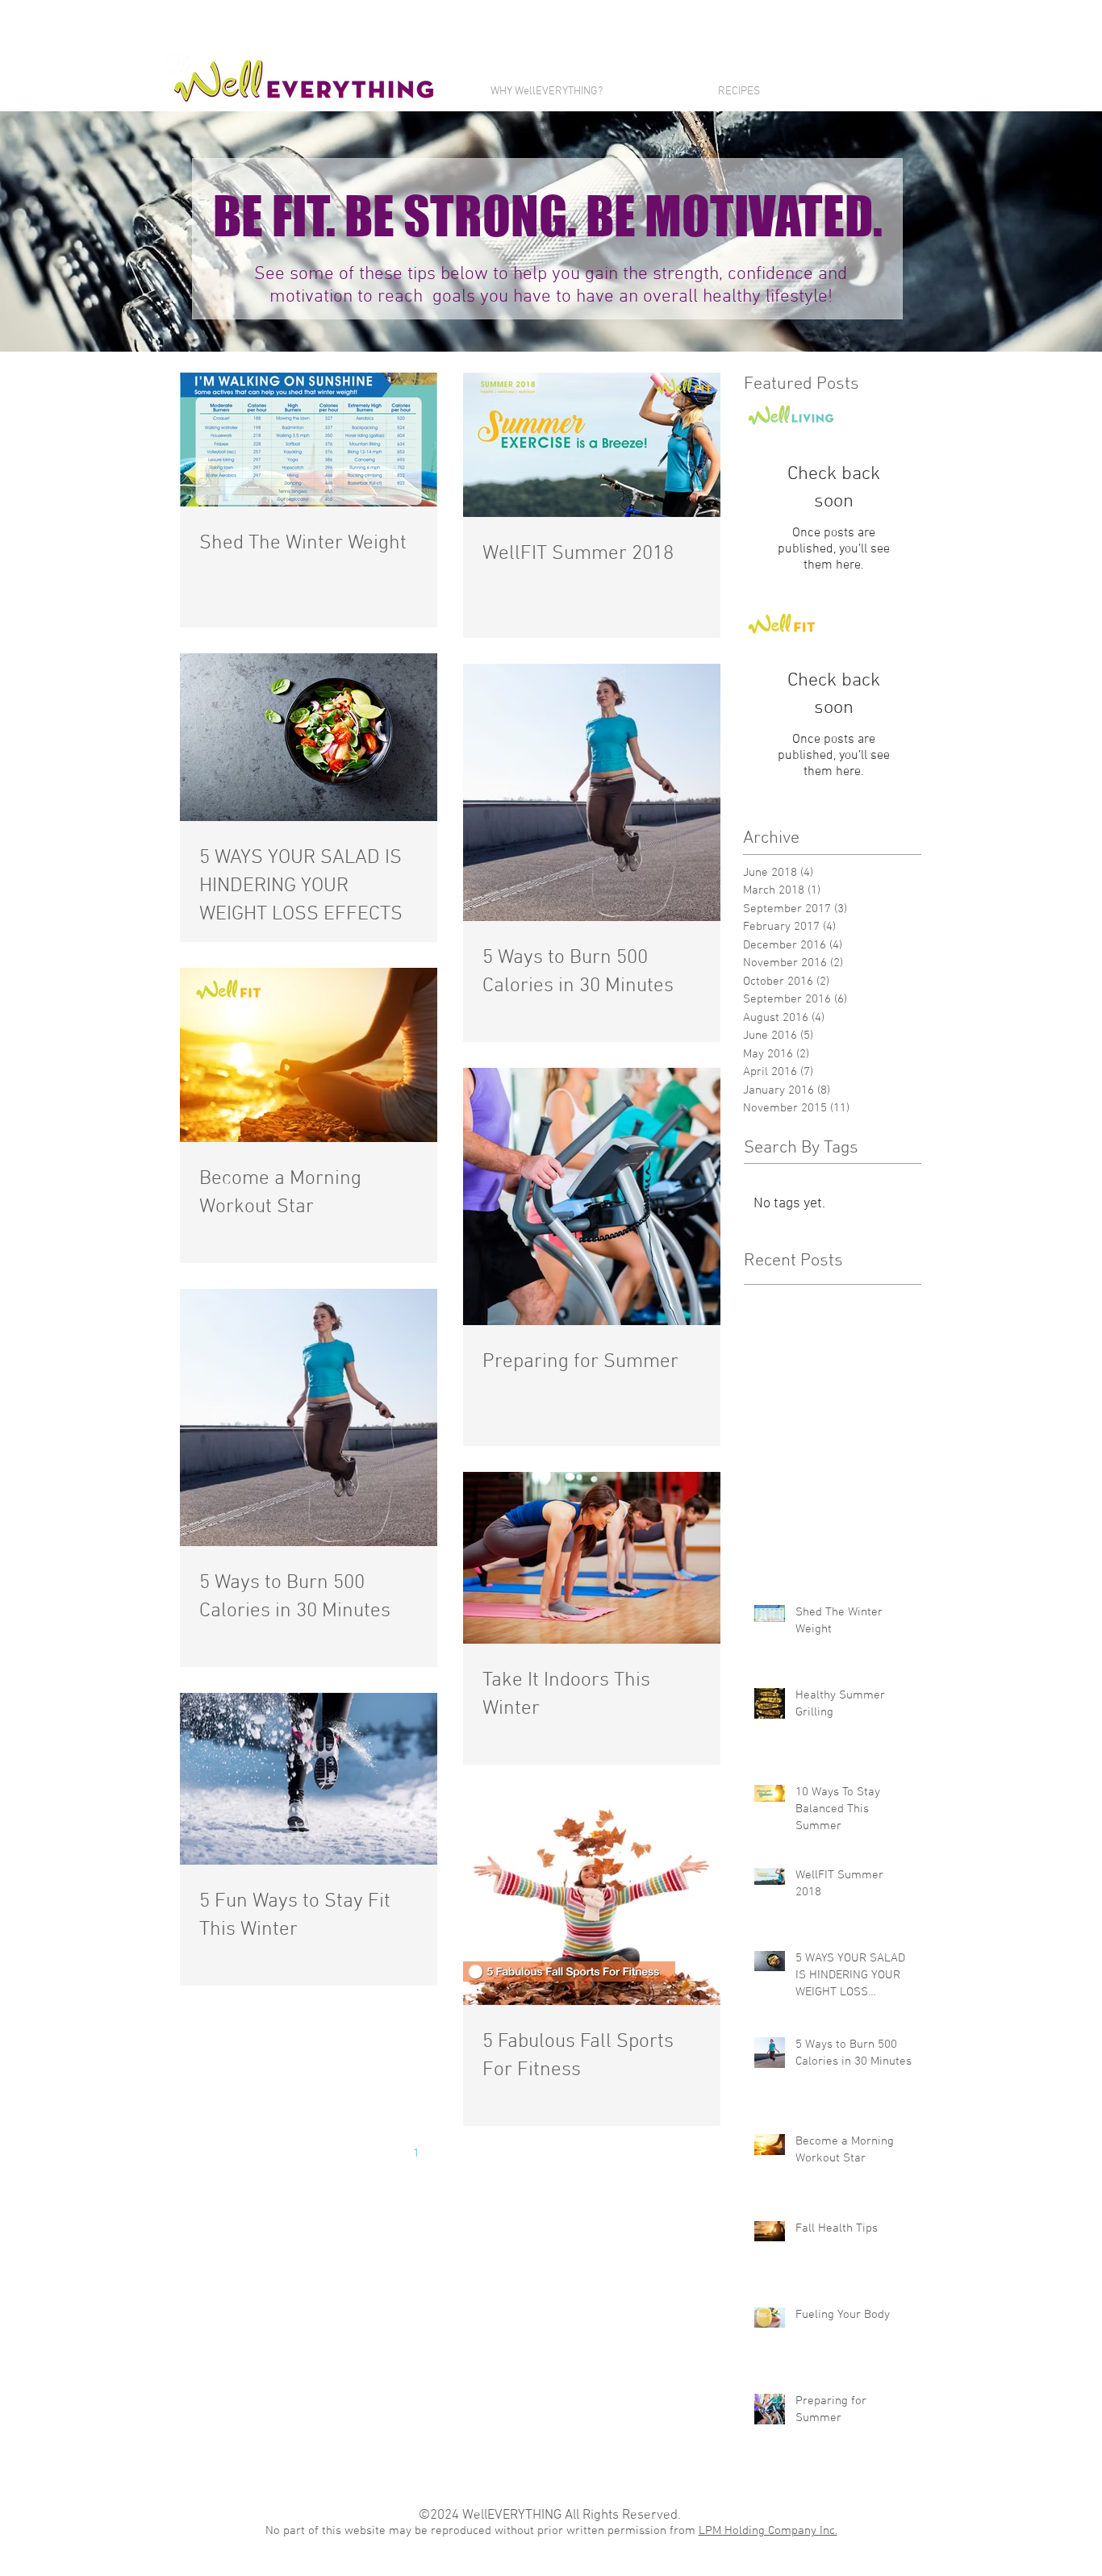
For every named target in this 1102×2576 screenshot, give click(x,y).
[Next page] (518, 2153)
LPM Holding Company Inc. (768, 2531)
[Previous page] (382, 2153)
